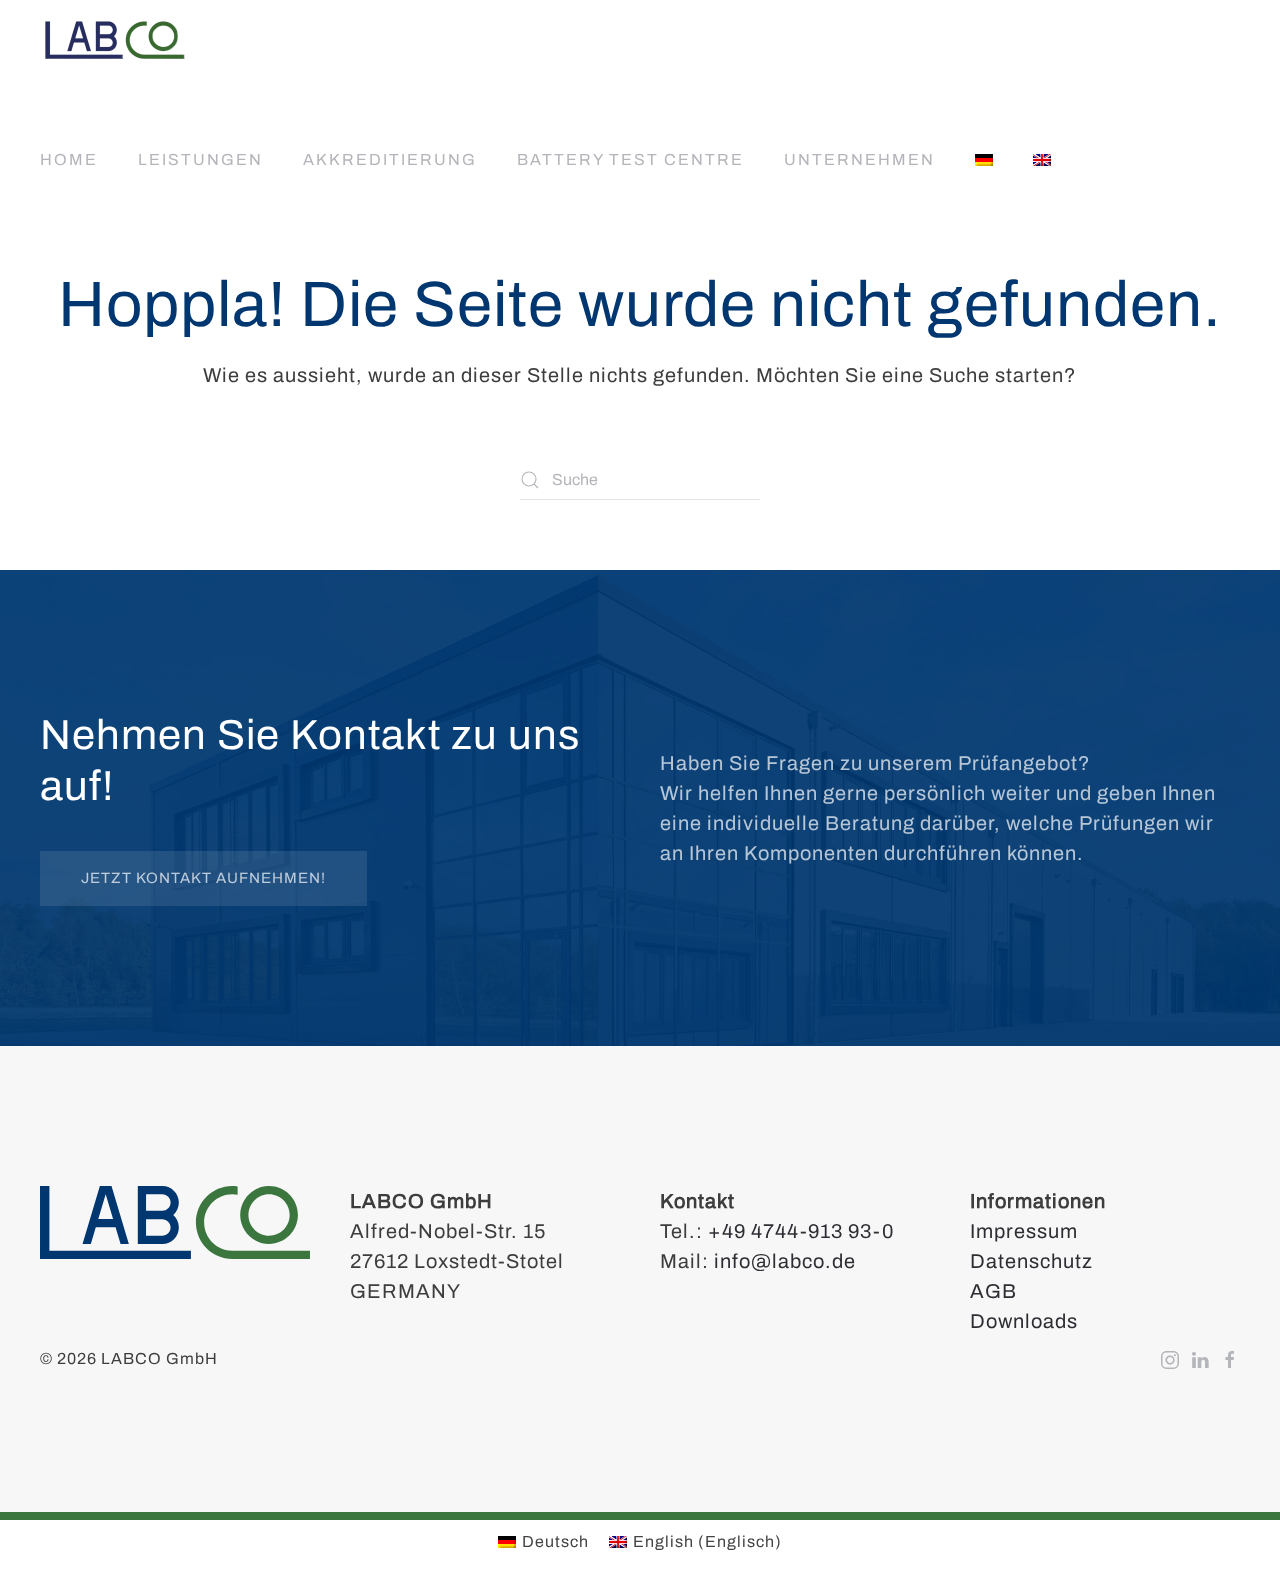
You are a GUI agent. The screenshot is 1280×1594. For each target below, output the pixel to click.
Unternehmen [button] (859, 159)
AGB (993, 1291)
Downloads (1024, 1321)
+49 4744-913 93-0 (801, 1231)
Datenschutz (1031, 1261)
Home (69, 159)
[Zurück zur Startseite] (115, 40)
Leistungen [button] (200, 159)
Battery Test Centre (630, 159)
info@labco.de (785, 1261)
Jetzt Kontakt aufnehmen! (203, 878)
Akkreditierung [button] (390, 159)
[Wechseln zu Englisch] (1042, 160)
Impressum (1024, 1231)
